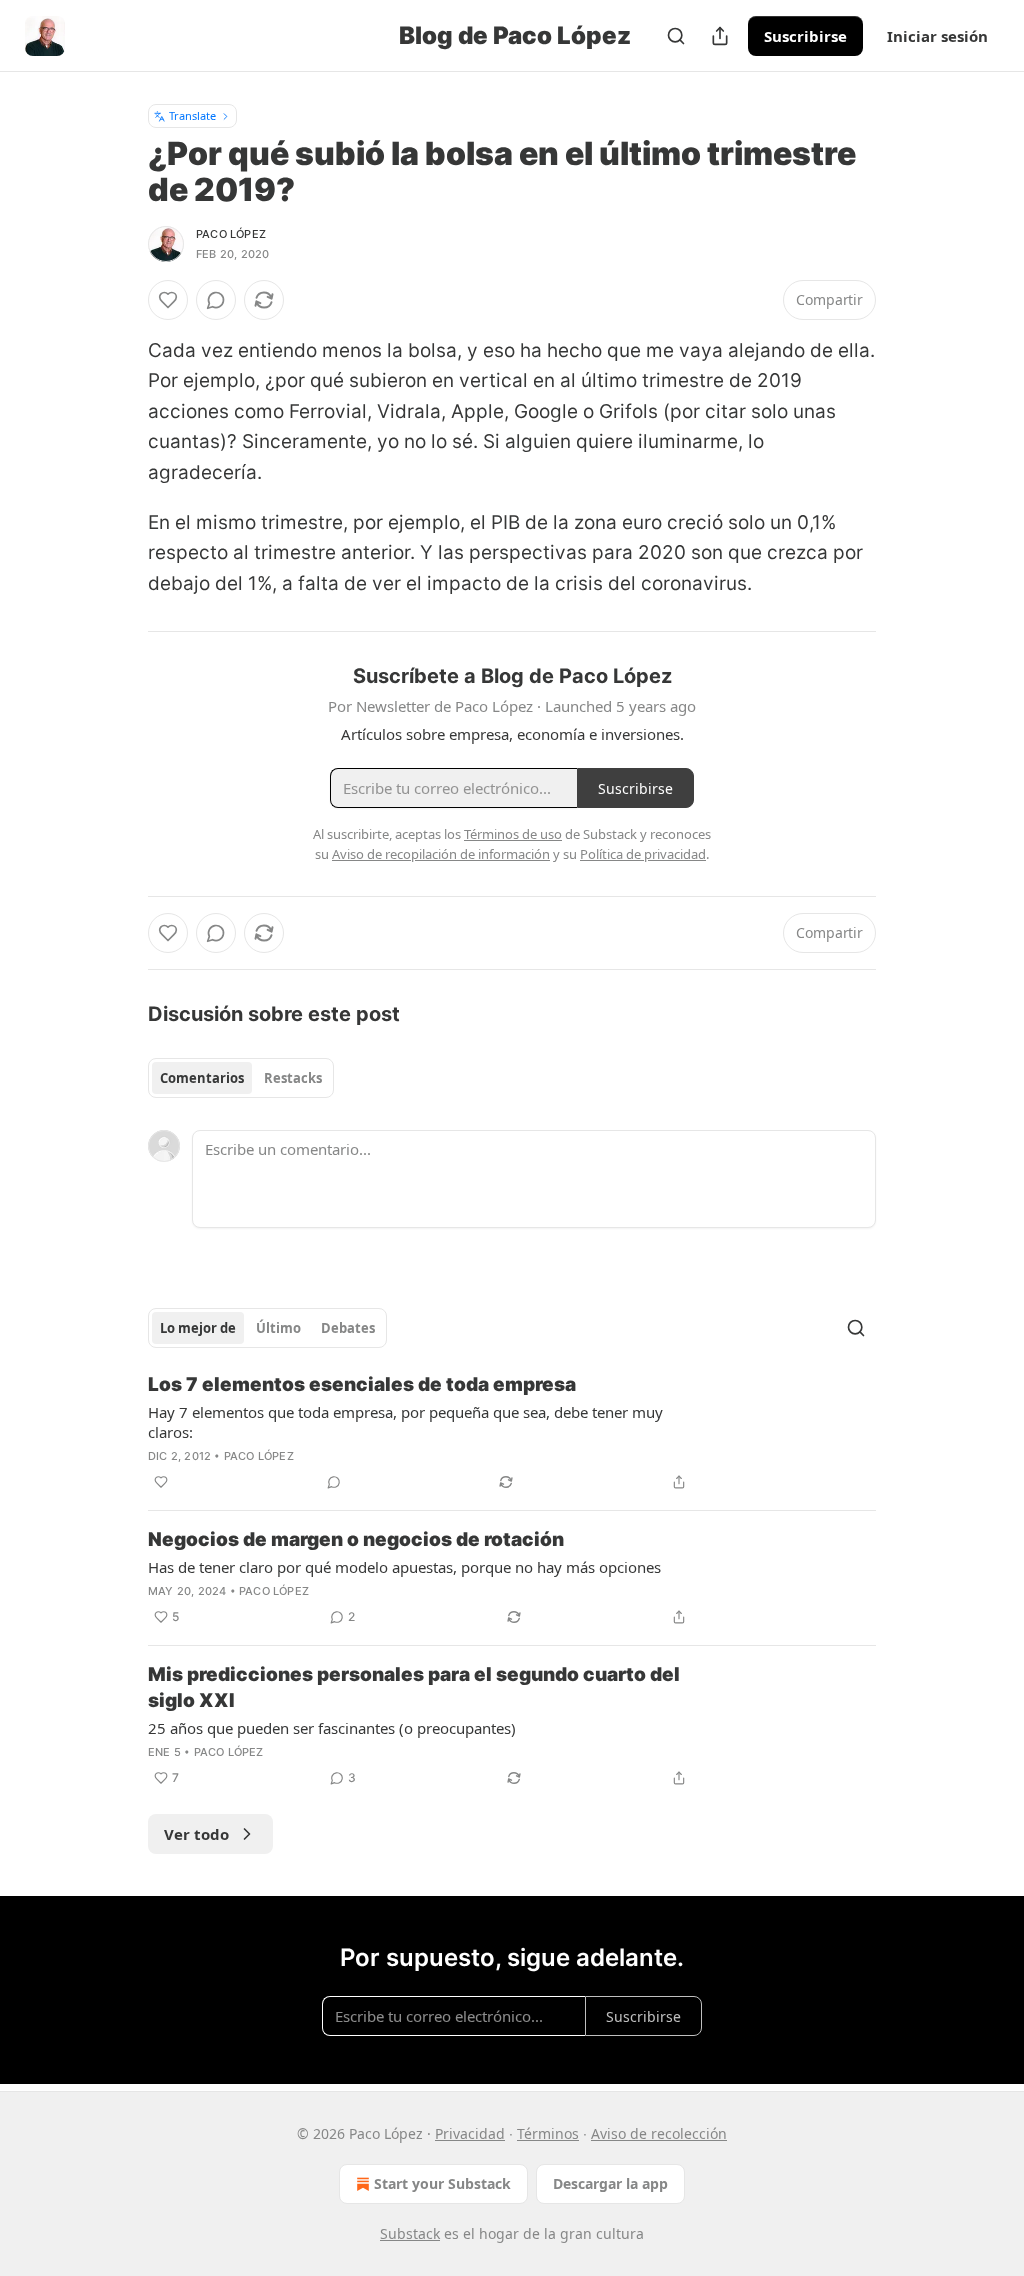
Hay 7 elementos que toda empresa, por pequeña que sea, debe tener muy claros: (405, 1422)
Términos (548, 2133)
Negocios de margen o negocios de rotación (356, 1539)
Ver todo (196, 1834)
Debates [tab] (348, 1328)
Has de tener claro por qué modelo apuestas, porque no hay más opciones (404, 1567)
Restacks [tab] (293, 1078)
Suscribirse (805, 36)
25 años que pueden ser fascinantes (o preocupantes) (332, 1728)
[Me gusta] (168, 300)
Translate (192, 115)
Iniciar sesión (937, 36)
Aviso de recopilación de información (441, 854)
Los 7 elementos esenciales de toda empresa (362, 1384)
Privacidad (470, 2133)
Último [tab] (278, 1328)
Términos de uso (513, 834)
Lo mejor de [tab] (198, 1328)
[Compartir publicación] (720, 36)
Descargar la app (610, 2183)
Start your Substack (442, 2183)
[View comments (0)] (216, 300)
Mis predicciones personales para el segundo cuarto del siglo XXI (414, 1687)
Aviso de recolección (659, 2133)
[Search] (676, 36)
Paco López (231, 234)
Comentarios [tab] (202, 1078)
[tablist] (241, 1078)
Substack (410, 2233)
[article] (512, 1433)
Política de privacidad (643, 854)
